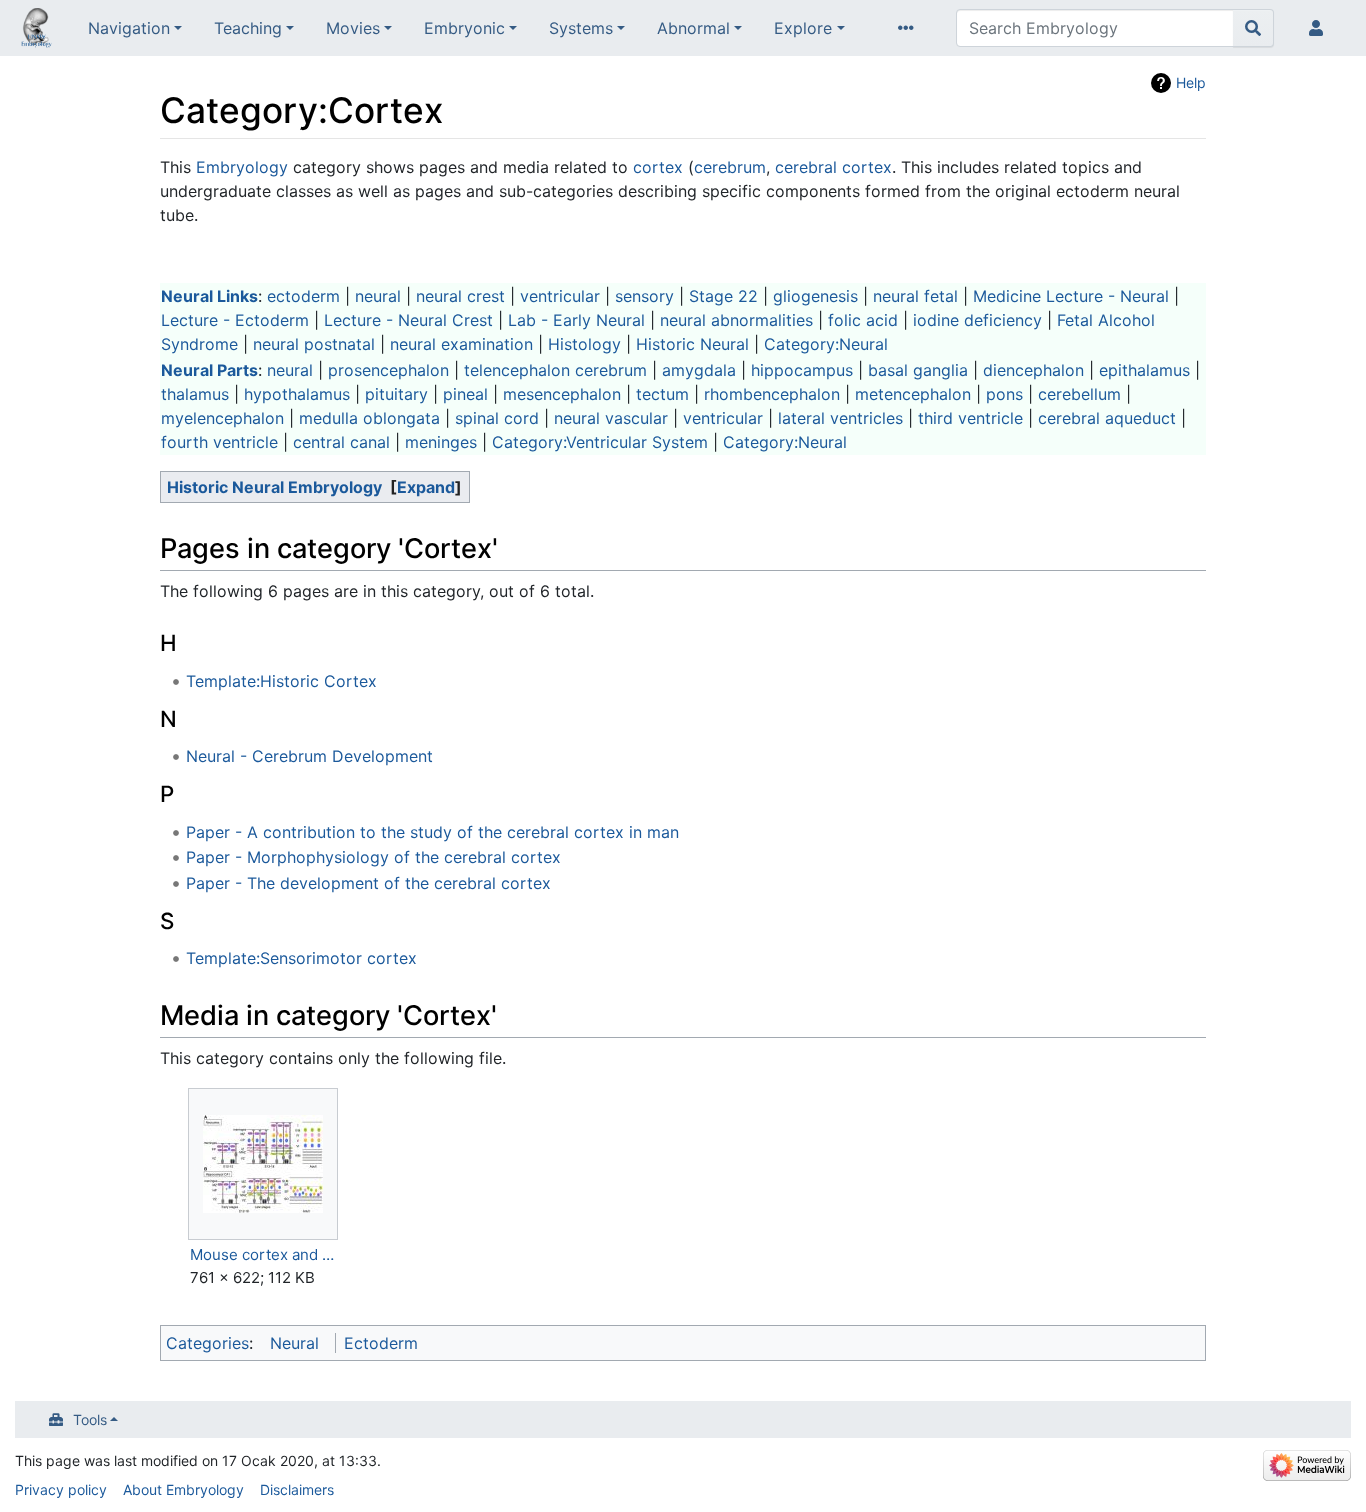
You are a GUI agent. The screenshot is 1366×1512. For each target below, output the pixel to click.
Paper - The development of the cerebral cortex (368, 883)
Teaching (248, 28)
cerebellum (1079, 394)
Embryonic (464, 28)
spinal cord (497, 418)
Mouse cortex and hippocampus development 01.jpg (263, 1254)
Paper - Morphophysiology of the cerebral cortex (373, 857)
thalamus (195, 394)
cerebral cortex (833, 167)
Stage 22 (723, 296)
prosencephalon (388, 370)
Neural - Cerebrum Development (309, 756)
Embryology (242, 167)
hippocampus (802, 370)
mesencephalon (562, 394)
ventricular (560, 296)
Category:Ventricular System (600, 442)
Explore (803, 28)
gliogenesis (815, 296)
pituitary (396, 394)
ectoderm (303, 296)
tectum (662, 394)
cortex (658, 167)
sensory (644, 296)
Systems (581, 28)
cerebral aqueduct (1107, 418)
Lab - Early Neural (576, 320)
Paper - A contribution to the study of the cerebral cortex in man (432, 832)
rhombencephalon (772, 394)
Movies (353, 28)
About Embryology (183, 1489)
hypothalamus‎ (297, 394)
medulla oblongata (369, 418)
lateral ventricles (840, 418)
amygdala (699, 370)
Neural (294, 1343)
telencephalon (517, 370)
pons (1004, 394)
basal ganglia (918, 370)
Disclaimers (297, 1489)
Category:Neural (826, 344)
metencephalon (913, 394)
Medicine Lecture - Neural (1071, 296)
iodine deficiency (977, 320)
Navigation (129, 28)
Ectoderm (381, 1343)
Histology (584, 344)
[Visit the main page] (36, 30)
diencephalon (1033, 370)
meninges (441, 442)
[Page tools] (910, 28)
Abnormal (693, 28)
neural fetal (915, 296)
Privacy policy (61, 1489)
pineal (465, 394)
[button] (426, 487)
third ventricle (970, 418)
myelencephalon (222, 418)
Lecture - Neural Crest (408, 320)
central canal (341, 442)
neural (378, 296)
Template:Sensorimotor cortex (301, 958)
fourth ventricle (219, 442)
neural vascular (611, 418)
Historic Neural (692, 344)
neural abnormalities (736, 320)
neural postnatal (314, 344)
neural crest (460, 296)
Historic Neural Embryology (274, 487)
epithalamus (1144, 370)
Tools (90, 1419)
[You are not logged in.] (1320, 28)
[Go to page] (1253, 28)
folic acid (863, 320)
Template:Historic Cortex (281, 681)
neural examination (461, 344)
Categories (207, 1343)
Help (1191, 82)
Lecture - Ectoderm (235, 320)
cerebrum (730, 167)
